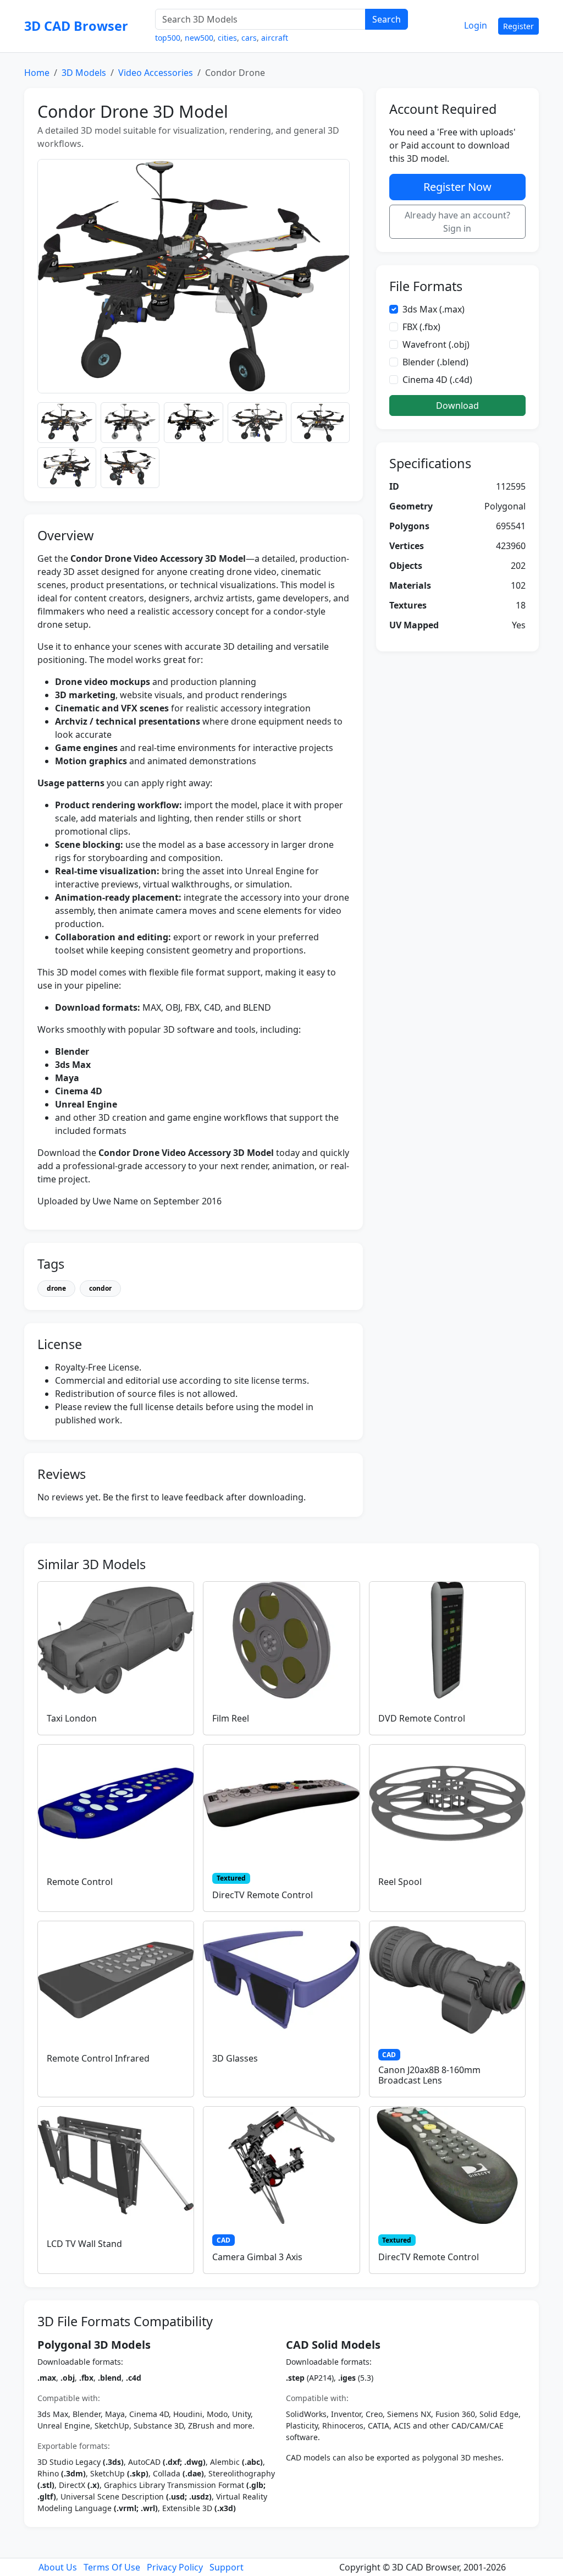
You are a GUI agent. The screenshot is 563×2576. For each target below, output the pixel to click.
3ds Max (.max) (434, 309)
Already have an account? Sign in (457, 222)
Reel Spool (400, 1882)
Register (518, 26)
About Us (58, 2567)
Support (227, 2567)
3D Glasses (235, 2058)
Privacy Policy (175, 2567)
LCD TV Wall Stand (84, 2244)
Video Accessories (156, 73)
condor (100, 1288)
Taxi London (72, 1718)
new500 (199, 38)
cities (227, 38)
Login (476, 25)
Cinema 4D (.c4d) (437, 380)
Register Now (457, 187)
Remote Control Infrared (98, 2058)
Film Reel (231, 1718)
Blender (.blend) (435, 362)
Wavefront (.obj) (436, 344)
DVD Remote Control (422, 1718)
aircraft (275, 38)
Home (37, 73)
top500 (168, 38)
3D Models (84, 73)
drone (56, 1288)
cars (249, 38)
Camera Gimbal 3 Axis (257, 2257)
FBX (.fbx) (421, 327)
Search (387, 19)
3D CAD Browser (76, 26)
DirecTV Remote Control (263, 1895)
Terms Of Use (112, 2567)
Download (457, 405)
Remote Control (80, 1882)
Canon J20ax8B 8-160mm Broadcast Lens (429, 2075)
